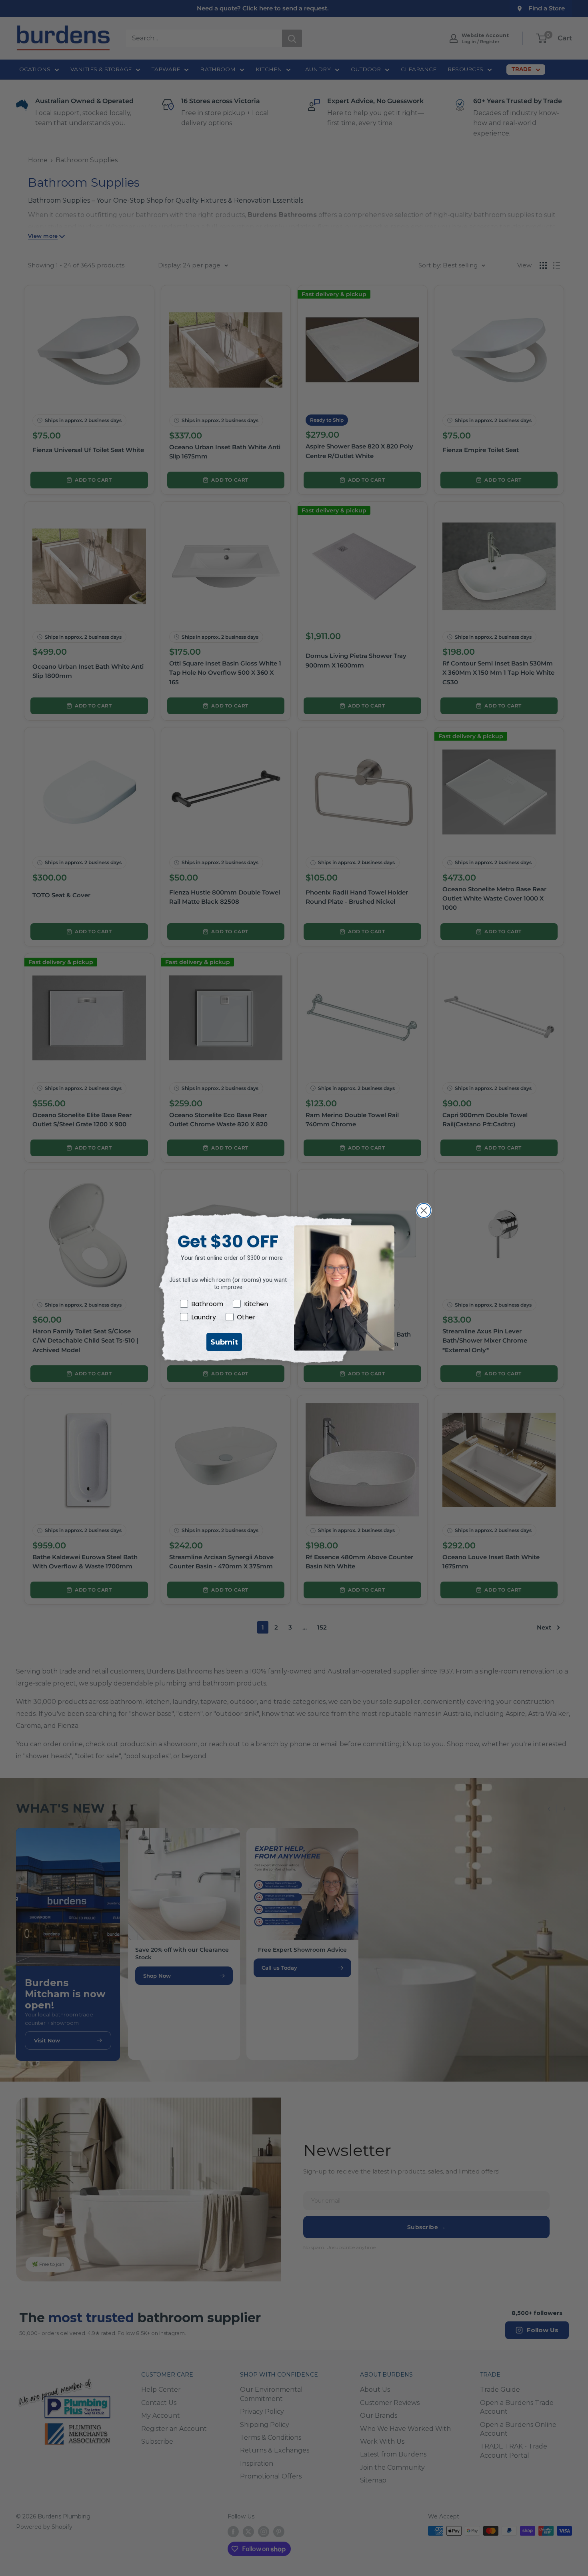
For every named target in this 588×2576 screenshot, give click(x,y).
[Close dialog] (424, 1210)
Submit (224, 1342)
